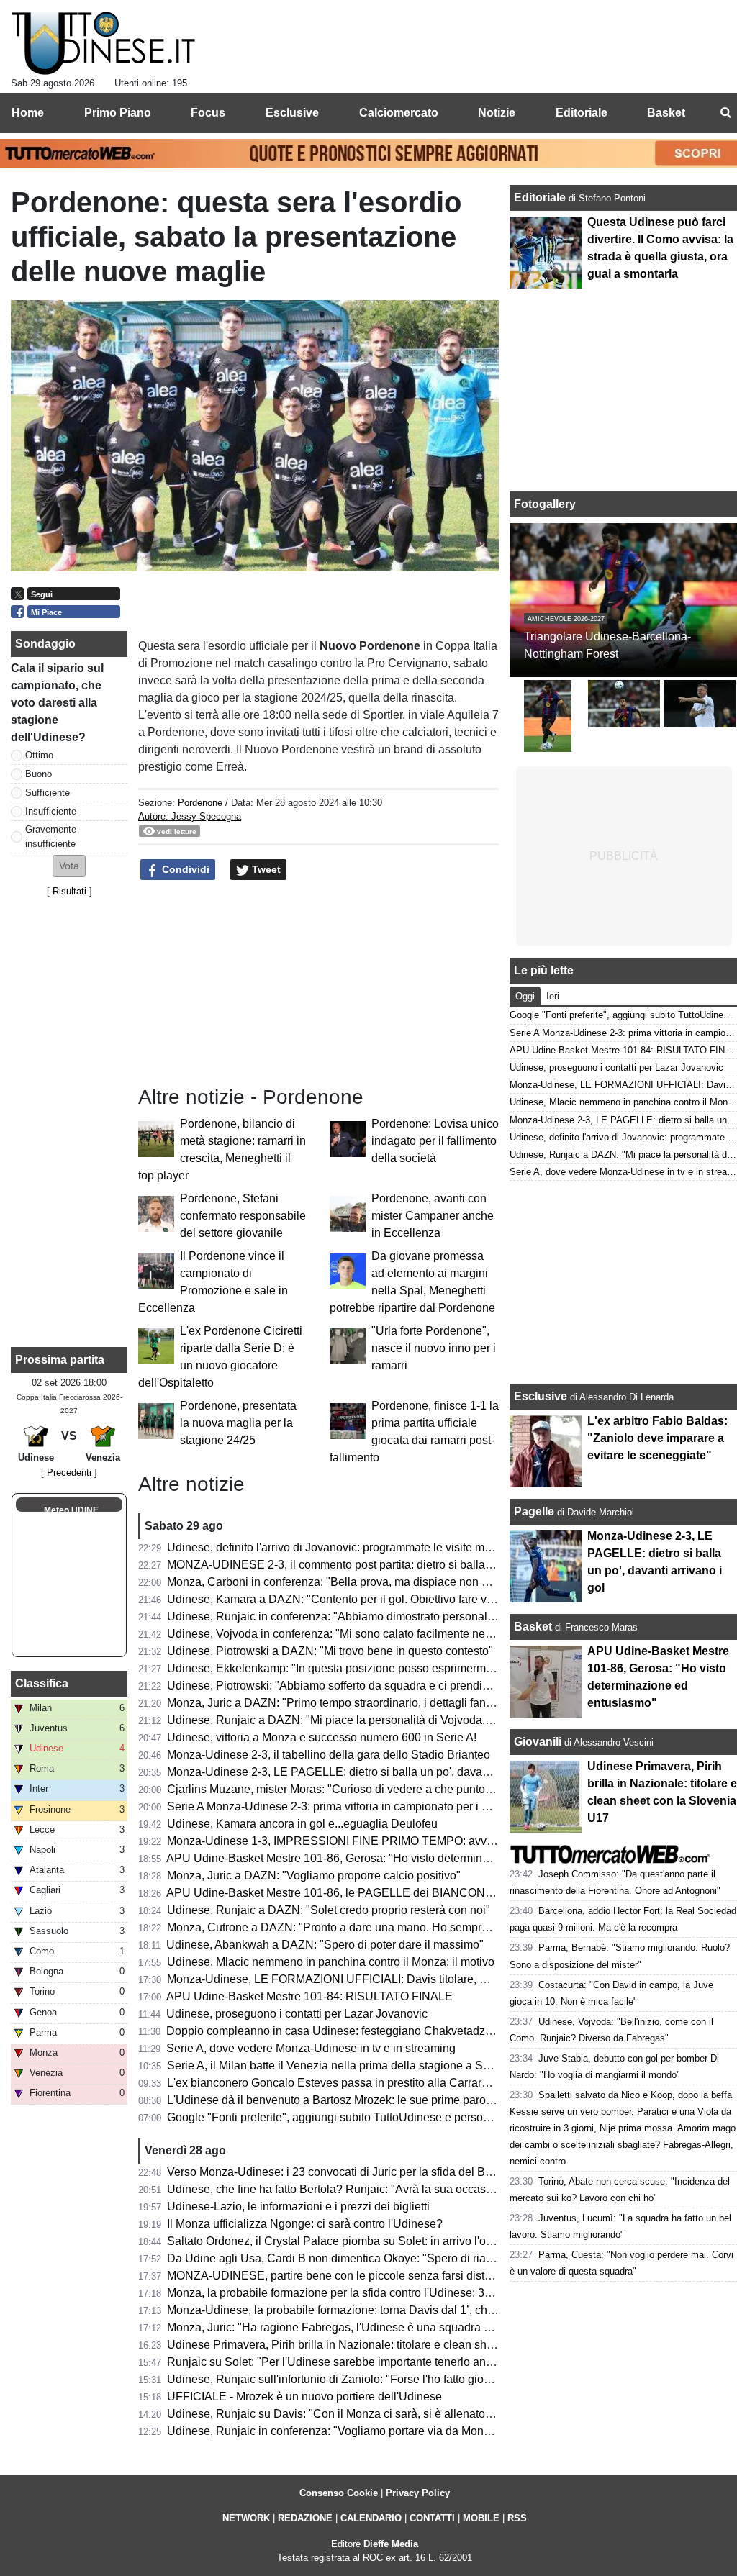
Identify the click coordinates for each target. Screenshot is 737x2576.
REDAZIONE (305, 2518)
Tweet (265, 869)
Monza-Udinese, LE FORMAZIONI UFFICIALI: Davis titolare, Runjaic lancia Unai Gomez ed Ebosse (422, 1979)
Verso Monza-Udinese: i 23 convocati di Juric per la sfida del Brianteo (344, 2172)
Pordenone (200, 803)
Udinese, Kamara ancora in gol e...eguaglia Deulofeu (302, 1824)
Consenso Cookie (339, 2493)
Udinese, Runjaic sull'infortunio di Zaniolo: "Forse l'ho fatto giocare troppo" (356, 2379)
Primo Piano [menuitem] (118, 113)
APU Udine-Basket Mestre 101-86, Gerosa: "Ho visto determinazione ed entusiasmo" (383, 1858)
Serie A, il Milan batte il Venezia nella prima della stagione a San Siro (343, 2065)
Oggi (525, 996)
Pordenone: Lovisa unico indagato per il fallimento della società (435, 1141)
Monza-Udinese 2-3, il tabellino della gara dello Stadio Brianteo (329, 1755)
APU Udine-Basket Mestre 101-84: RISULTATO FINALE (309, 1996)
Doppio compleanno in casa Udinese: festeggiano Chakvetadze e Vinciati (354, 2031)
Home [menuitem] (28, 113)
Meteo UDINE (71, 1510)
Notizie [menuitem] (497, 113)
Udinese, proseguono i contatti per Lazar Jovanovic (297, 2014)
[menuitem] (725, 113)
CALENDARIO (371, 2518)
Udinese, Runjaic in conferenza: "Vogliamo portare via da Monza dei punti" (357, 2431)
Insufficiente (51, 811)
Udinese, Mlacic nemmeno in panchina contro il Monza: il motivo (331, 1962)
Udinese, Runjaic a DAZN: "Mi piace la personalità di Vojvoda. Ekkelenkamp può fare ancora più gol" (425, 1720)
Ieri (553, 996)
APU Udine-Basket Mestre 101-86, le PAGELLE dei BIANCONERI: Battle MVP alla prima (394, 1893)
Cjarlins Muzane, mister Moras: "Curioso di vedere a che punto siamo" (345, 1789)
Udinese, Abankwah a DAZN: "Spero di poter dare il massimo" (325, 1945)
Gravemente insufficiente (51, 836)
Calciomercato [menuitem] (399, 113)
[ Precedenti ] (69, 1473)
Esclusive (541, 1396)
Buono (39, 774)
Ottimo (39, 755)
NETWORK (246, 2518)
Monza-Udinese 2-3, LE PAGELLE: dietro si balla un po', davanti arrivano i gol (365, 1772)
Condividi (184, 869)
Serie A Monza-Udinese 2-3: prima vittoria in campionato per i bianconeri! (353, 1806)
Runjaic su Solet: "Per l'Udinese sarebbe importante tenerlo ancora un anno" (362, 2362)
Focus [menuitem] (208, 113)
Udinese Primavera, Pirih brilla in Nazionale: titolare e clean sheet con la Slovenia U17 (388, 2345)
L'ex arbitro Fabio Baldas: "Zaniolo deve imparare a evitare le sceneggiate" (657, 1438)
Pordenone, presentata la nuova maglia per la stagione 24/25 (238, 1423)
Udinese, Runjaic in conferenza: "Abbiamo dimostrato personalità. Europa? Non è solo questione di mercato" (444, 1616)
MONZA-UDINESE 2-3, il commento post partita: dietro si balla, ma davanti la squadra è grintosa (412, 1565)
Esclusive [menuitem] (292, 113)
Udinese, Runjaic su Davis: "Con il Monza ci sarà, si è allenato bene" (343, 2414)
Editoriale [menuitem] (582, 113)
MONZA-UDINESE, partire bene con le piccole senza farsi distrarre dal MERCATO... (381, 2276)
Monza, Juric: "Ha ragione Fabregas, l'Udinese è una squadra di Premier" (354, 2327)
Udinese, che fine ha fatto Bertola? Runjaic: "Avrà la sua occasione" (340, 2189)
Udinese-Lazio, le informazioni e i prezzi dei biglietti (298, 2207)
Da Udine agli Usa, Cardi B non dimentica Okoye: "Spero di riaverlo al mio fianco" (375, 2258)
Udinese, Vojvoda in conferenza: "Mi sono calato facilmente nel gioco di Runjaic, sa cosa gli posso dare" (433, 1634)
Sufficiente (48, 793)
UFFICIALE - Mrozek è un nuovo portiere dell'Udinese (304, 2396)
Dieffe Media (391, 2544)
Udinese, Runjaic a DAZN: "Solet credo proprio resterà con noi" (329, 1910)
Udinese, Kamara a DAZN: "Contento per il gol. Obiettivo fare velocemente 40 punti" (381, 1599)
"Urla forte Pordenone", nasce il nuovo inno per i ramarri (434, 1348)
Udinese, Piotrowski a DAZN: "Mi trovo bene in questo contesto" (330, 1651)
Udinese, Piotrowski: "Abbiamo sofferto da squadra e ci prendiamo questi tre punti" (377, 1686)
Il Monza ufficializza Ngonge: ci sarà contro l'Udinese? (305, 2224)
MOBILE (481, 2518)
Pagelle (534, 1511)
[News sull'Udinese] (103, 44)
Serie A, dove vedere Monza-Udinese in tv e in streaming (311, 2048)
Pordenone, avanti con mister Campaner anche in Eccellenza (433, 1216)
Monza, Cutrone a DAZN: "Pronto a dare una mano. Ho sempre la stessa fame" (368, 1927)
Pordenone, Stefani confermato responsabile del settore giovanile (243, 1216)
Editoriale (541, 198)
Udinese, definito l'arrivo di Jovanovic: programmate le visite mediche (343, 1547)
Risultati (69, 891)
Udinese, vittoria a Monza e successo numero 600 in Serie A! (322, 1737)
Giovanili (538, 1742)
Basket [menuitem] (666, 113)
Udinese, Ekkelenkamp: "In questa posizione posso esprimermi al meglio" (355, 1668)
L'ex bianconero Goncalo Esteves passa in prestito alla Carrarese (334, 2083)
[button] (69, 866)
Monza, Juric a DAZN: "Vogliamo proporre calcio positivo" (314, 1876)
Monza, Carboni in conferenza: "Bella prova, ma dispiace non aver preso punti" (367, 1582)
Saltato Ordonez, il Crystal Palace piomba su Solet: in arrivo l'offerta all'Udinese (369, 2241)
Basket (533, 1627)
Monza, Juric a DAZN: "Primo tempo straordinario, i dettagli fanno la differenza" (368, 1703)
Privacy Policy (418, 2493)
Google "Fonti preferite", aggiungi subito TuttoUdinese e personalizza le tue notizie (377, 2117)
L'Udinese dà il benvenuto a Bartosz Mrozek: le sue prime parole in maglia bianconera (386, 2100)
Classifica (42, 1683)
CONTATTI (432, 2518)
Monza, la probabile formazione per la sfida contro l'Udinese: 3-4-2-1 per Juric (364, 2293)
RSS (517, 2518)
